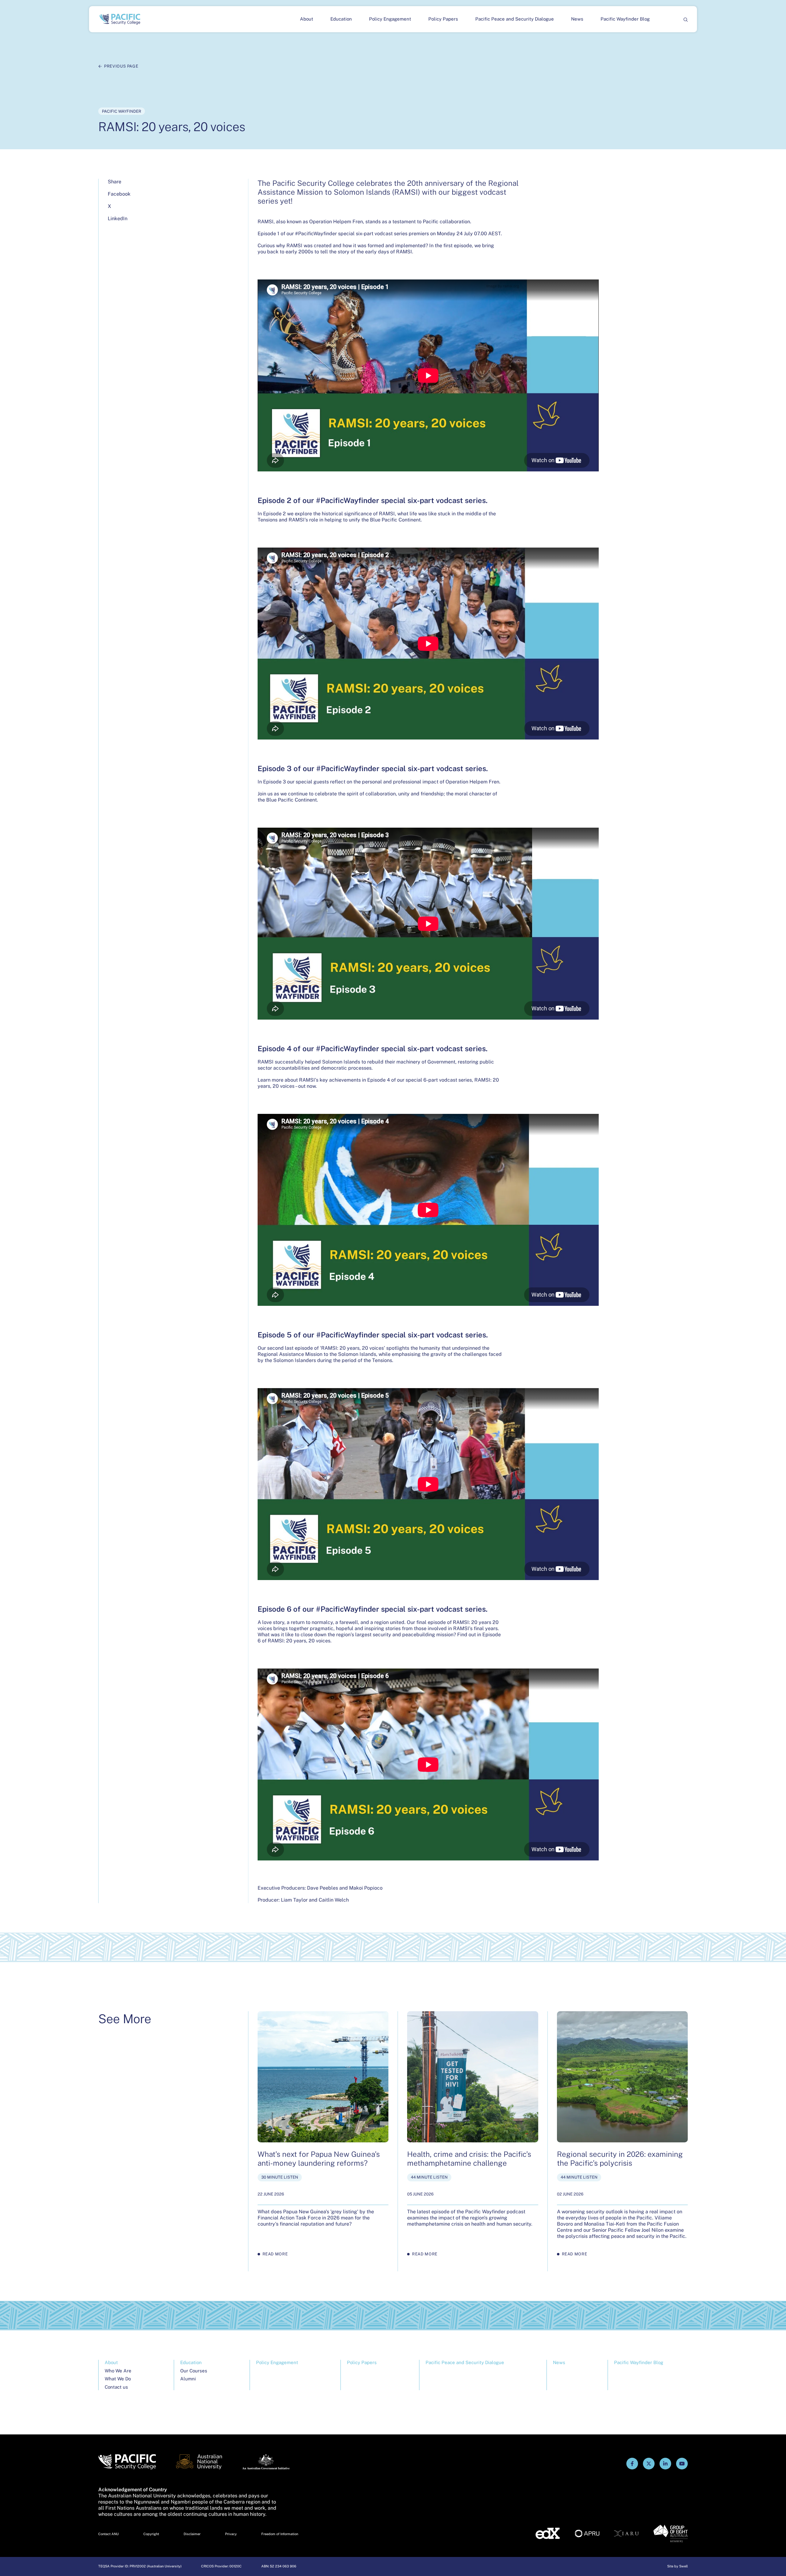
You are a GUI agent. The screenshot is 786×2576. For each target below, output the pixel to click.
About (307, 19)
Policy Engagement (390, 19)
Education (341, 19)
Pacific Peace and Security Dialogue (515, 19)
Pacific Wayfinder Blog (625, 19)
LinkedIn (118, 219)
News (577, 19)
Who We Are (118, 2371)
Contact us (116, 2387)
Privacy (231, 2534)
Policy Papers (443, 19)
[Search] (685, 19)
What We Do (118, 2379)
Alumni (188, 2379)
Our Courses (194, 2371)
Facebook (119, 194)
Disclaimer (192, 2534)
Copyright (151, 2534)
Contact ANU (109, 2534)
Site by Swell (677, 2566)
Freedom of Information (280, 2534)
